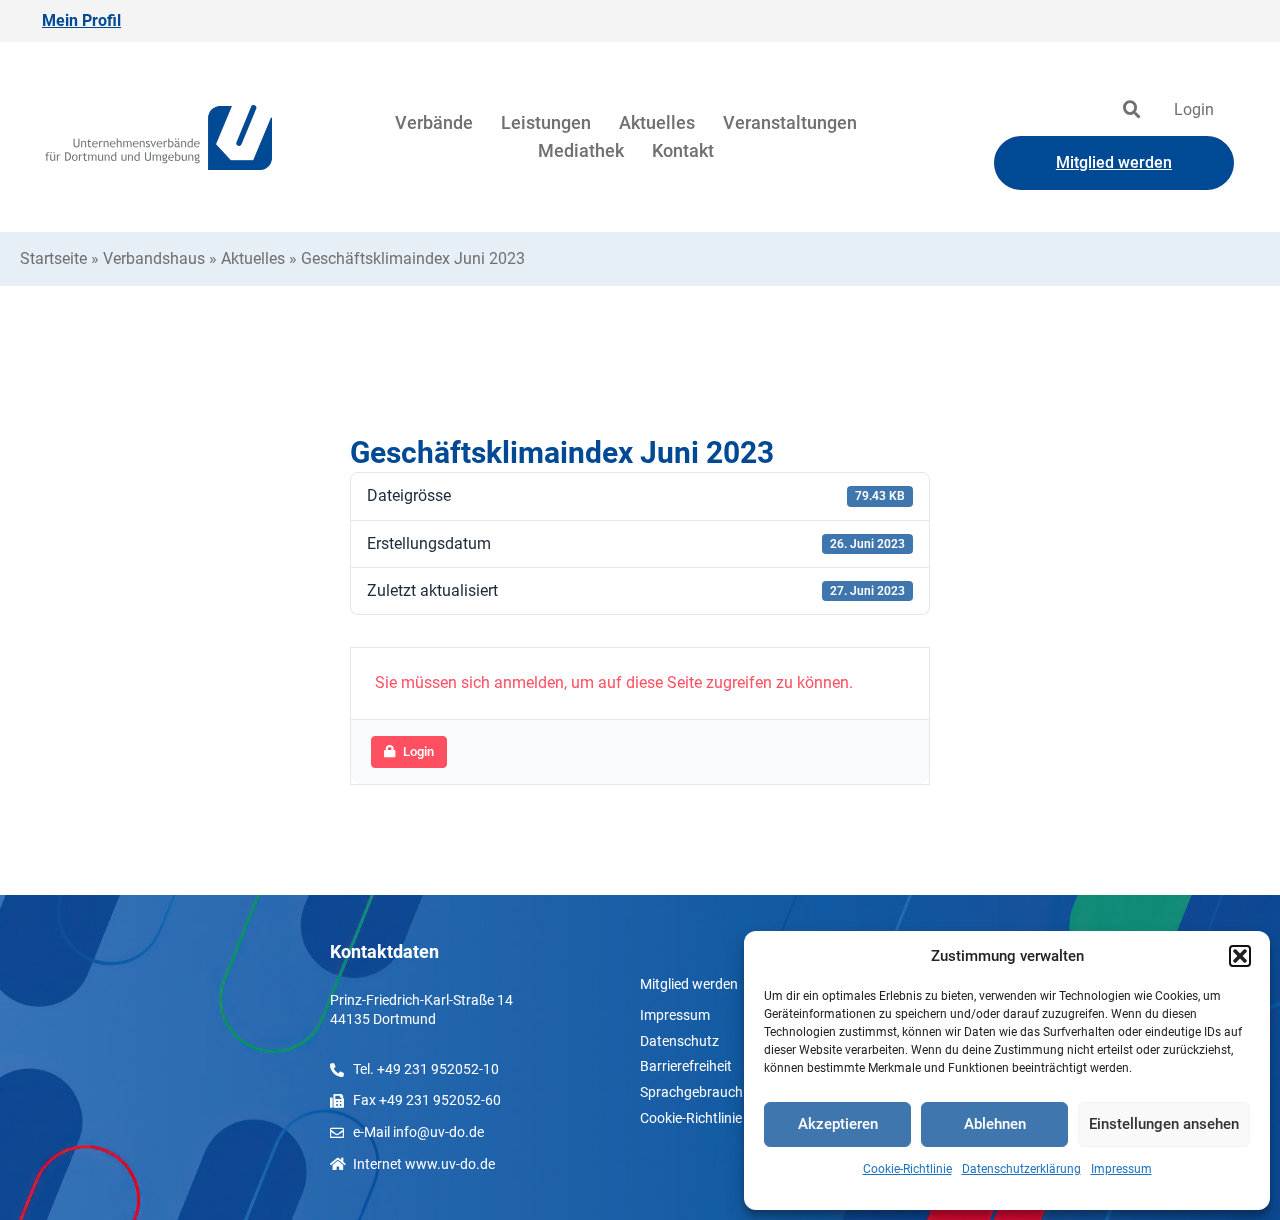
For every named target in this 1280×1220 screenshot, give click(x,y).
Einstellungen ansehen (1164, 1124)
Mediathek (581, 150)
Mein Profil (81, 20)
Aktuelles (657, 122)
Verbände (434, 122)
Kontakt (683, 150)
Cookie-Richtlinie (907, 1169)
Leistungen (546, 122)
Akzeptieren (838, 1124)
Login (1194, 109)
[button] (1240, 956)
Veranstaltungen (790, 122)
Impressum (1121, 1169)
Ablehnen (995, 1124)
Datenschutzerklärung (1021, 1169)
